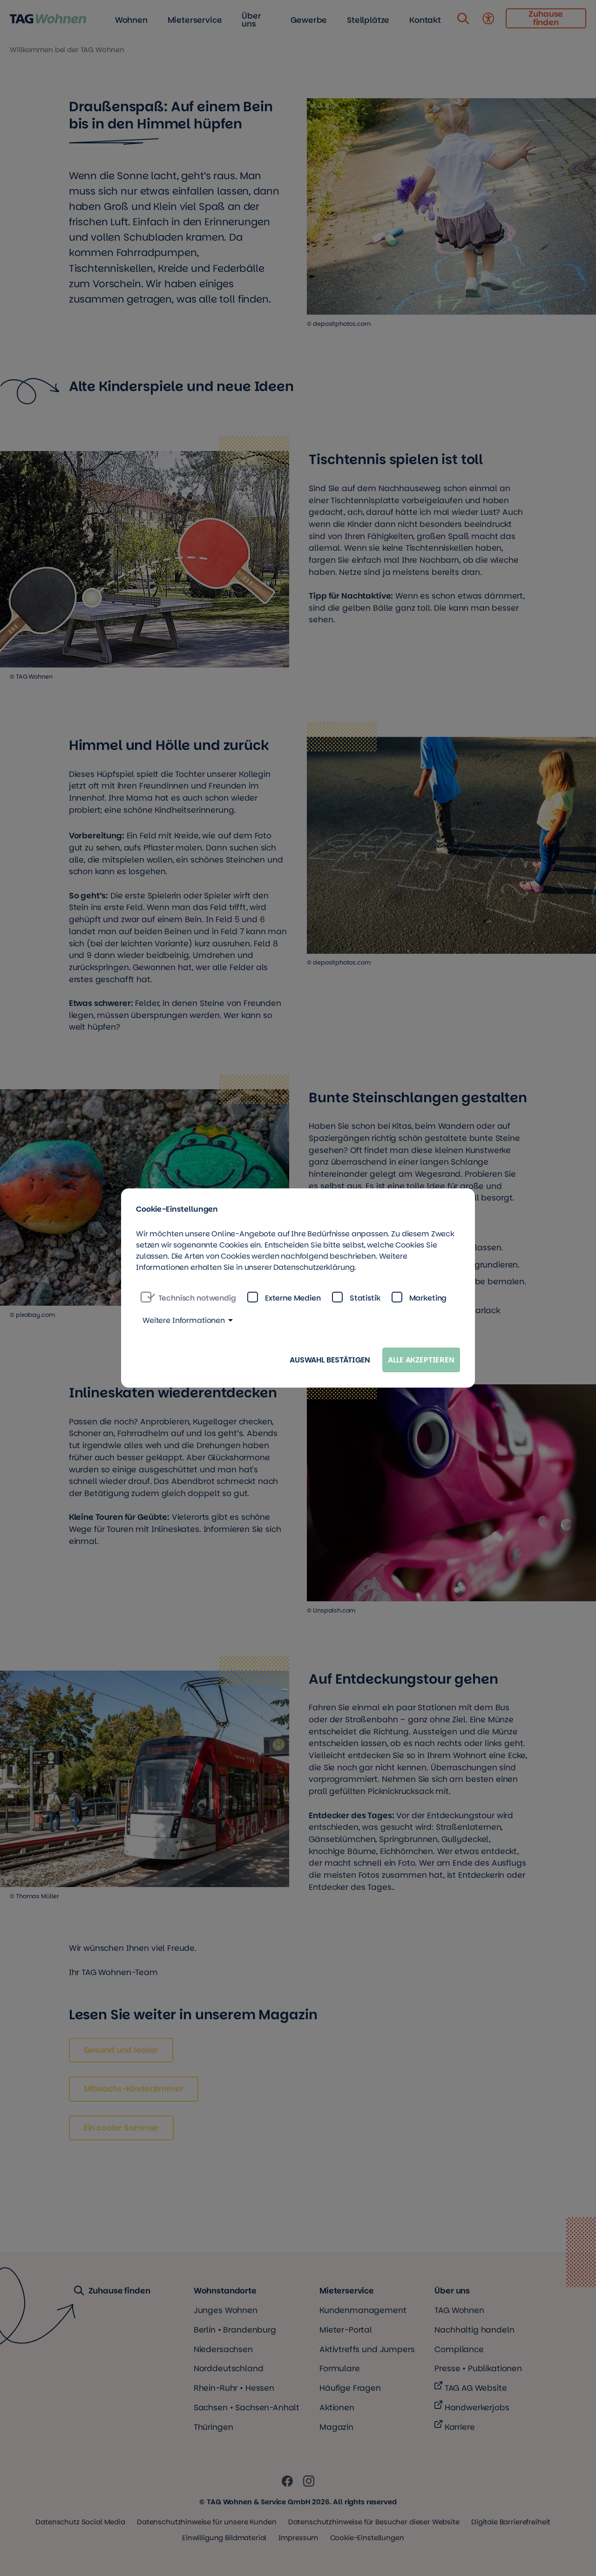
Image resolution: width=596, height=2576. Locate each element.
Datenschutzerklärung (314, 1267)
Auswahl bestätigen (330, 1360)
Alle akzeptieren (421, 1360)
